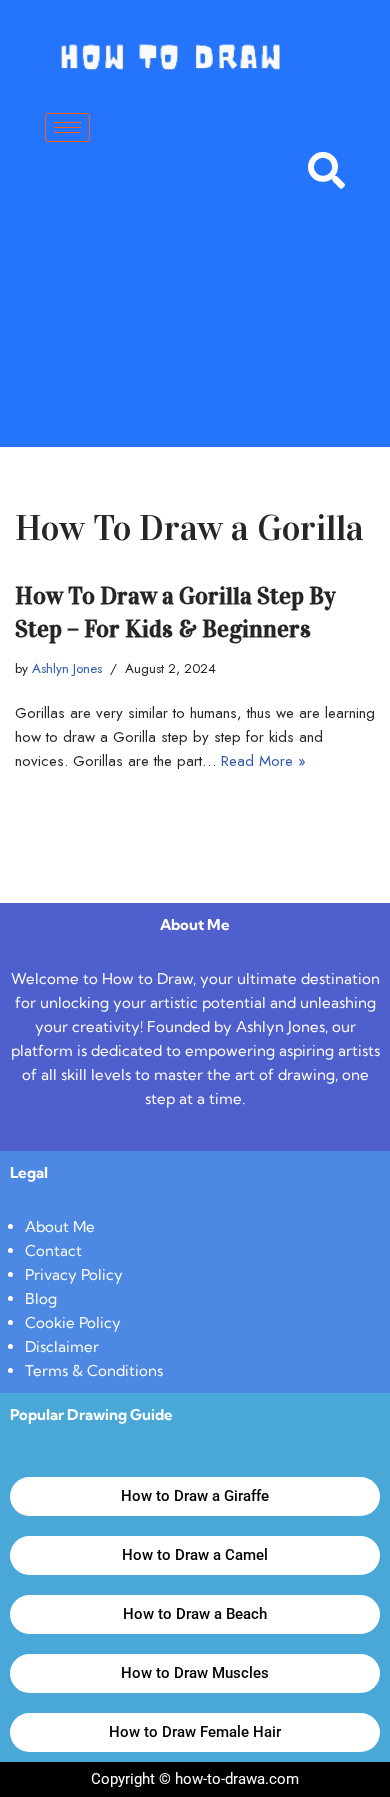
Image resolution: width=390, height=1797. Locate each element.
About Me (60, 1226)
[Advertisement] (195, 318)
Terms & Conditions (94, 1370)
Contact (53, 1250)
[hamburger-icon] (67, 127)
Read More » (263, 761)
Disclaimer (62, 1346)
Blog (41, 1298)
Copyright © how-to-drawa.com (195, 1779)
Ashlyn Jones (67, 668)
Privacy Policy (74, 1274)
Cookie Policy (73, 1322)
